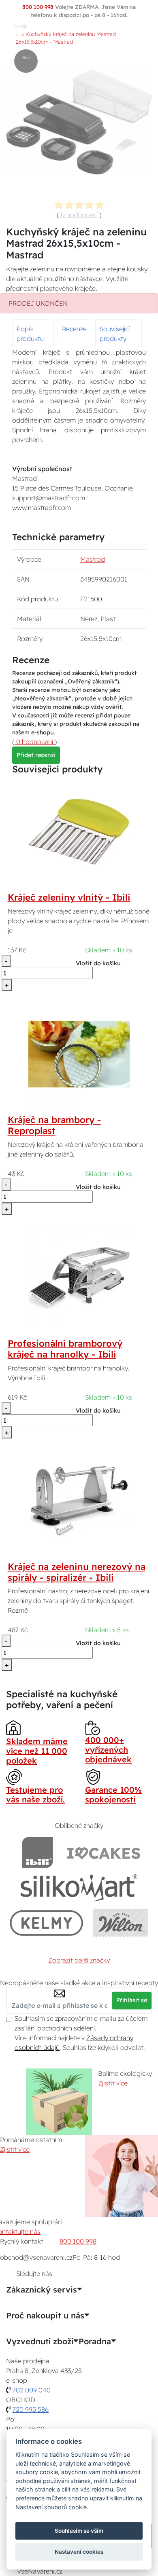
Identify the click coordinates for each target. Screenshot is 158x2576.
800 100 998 (78, 2241)
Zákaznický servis (42, 2290)
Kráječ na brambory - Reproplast (54, 1125)
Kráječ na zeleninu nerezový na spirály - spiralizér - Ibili (77, 1572)
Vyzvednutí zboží (40, 2341)
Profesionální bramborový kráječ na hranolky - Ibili (65, 1349)
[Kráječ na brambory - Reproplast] (79, 1053)
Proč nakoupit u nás (45, 2316)
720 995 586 (31, 2409)
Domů (20, 26)
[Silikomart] (79, 1888)
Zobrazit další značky (79, 1960)
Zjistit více (113, 2083)
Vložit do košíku (98, 963)
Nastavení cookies (79, 2552)
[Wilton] (121, 1923)
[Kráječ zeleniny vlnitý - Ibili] (79, 831)
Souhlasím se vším (79, 2531)
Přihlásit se (132, 2000)
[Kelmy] (47, 1923)
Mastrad (93, 559)
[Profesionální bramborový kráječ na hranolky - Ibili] (79, 1277)
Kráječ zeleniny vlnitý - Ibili (69, 897)
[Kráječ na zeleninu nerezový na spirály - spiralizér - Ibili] (79, 1500)
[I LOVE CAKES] (104, 1852)
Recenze (74, 329)
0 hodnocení (79, 215)
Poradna (95, 2341)
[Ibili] (37, 1852)
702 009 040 (32, 2390)
